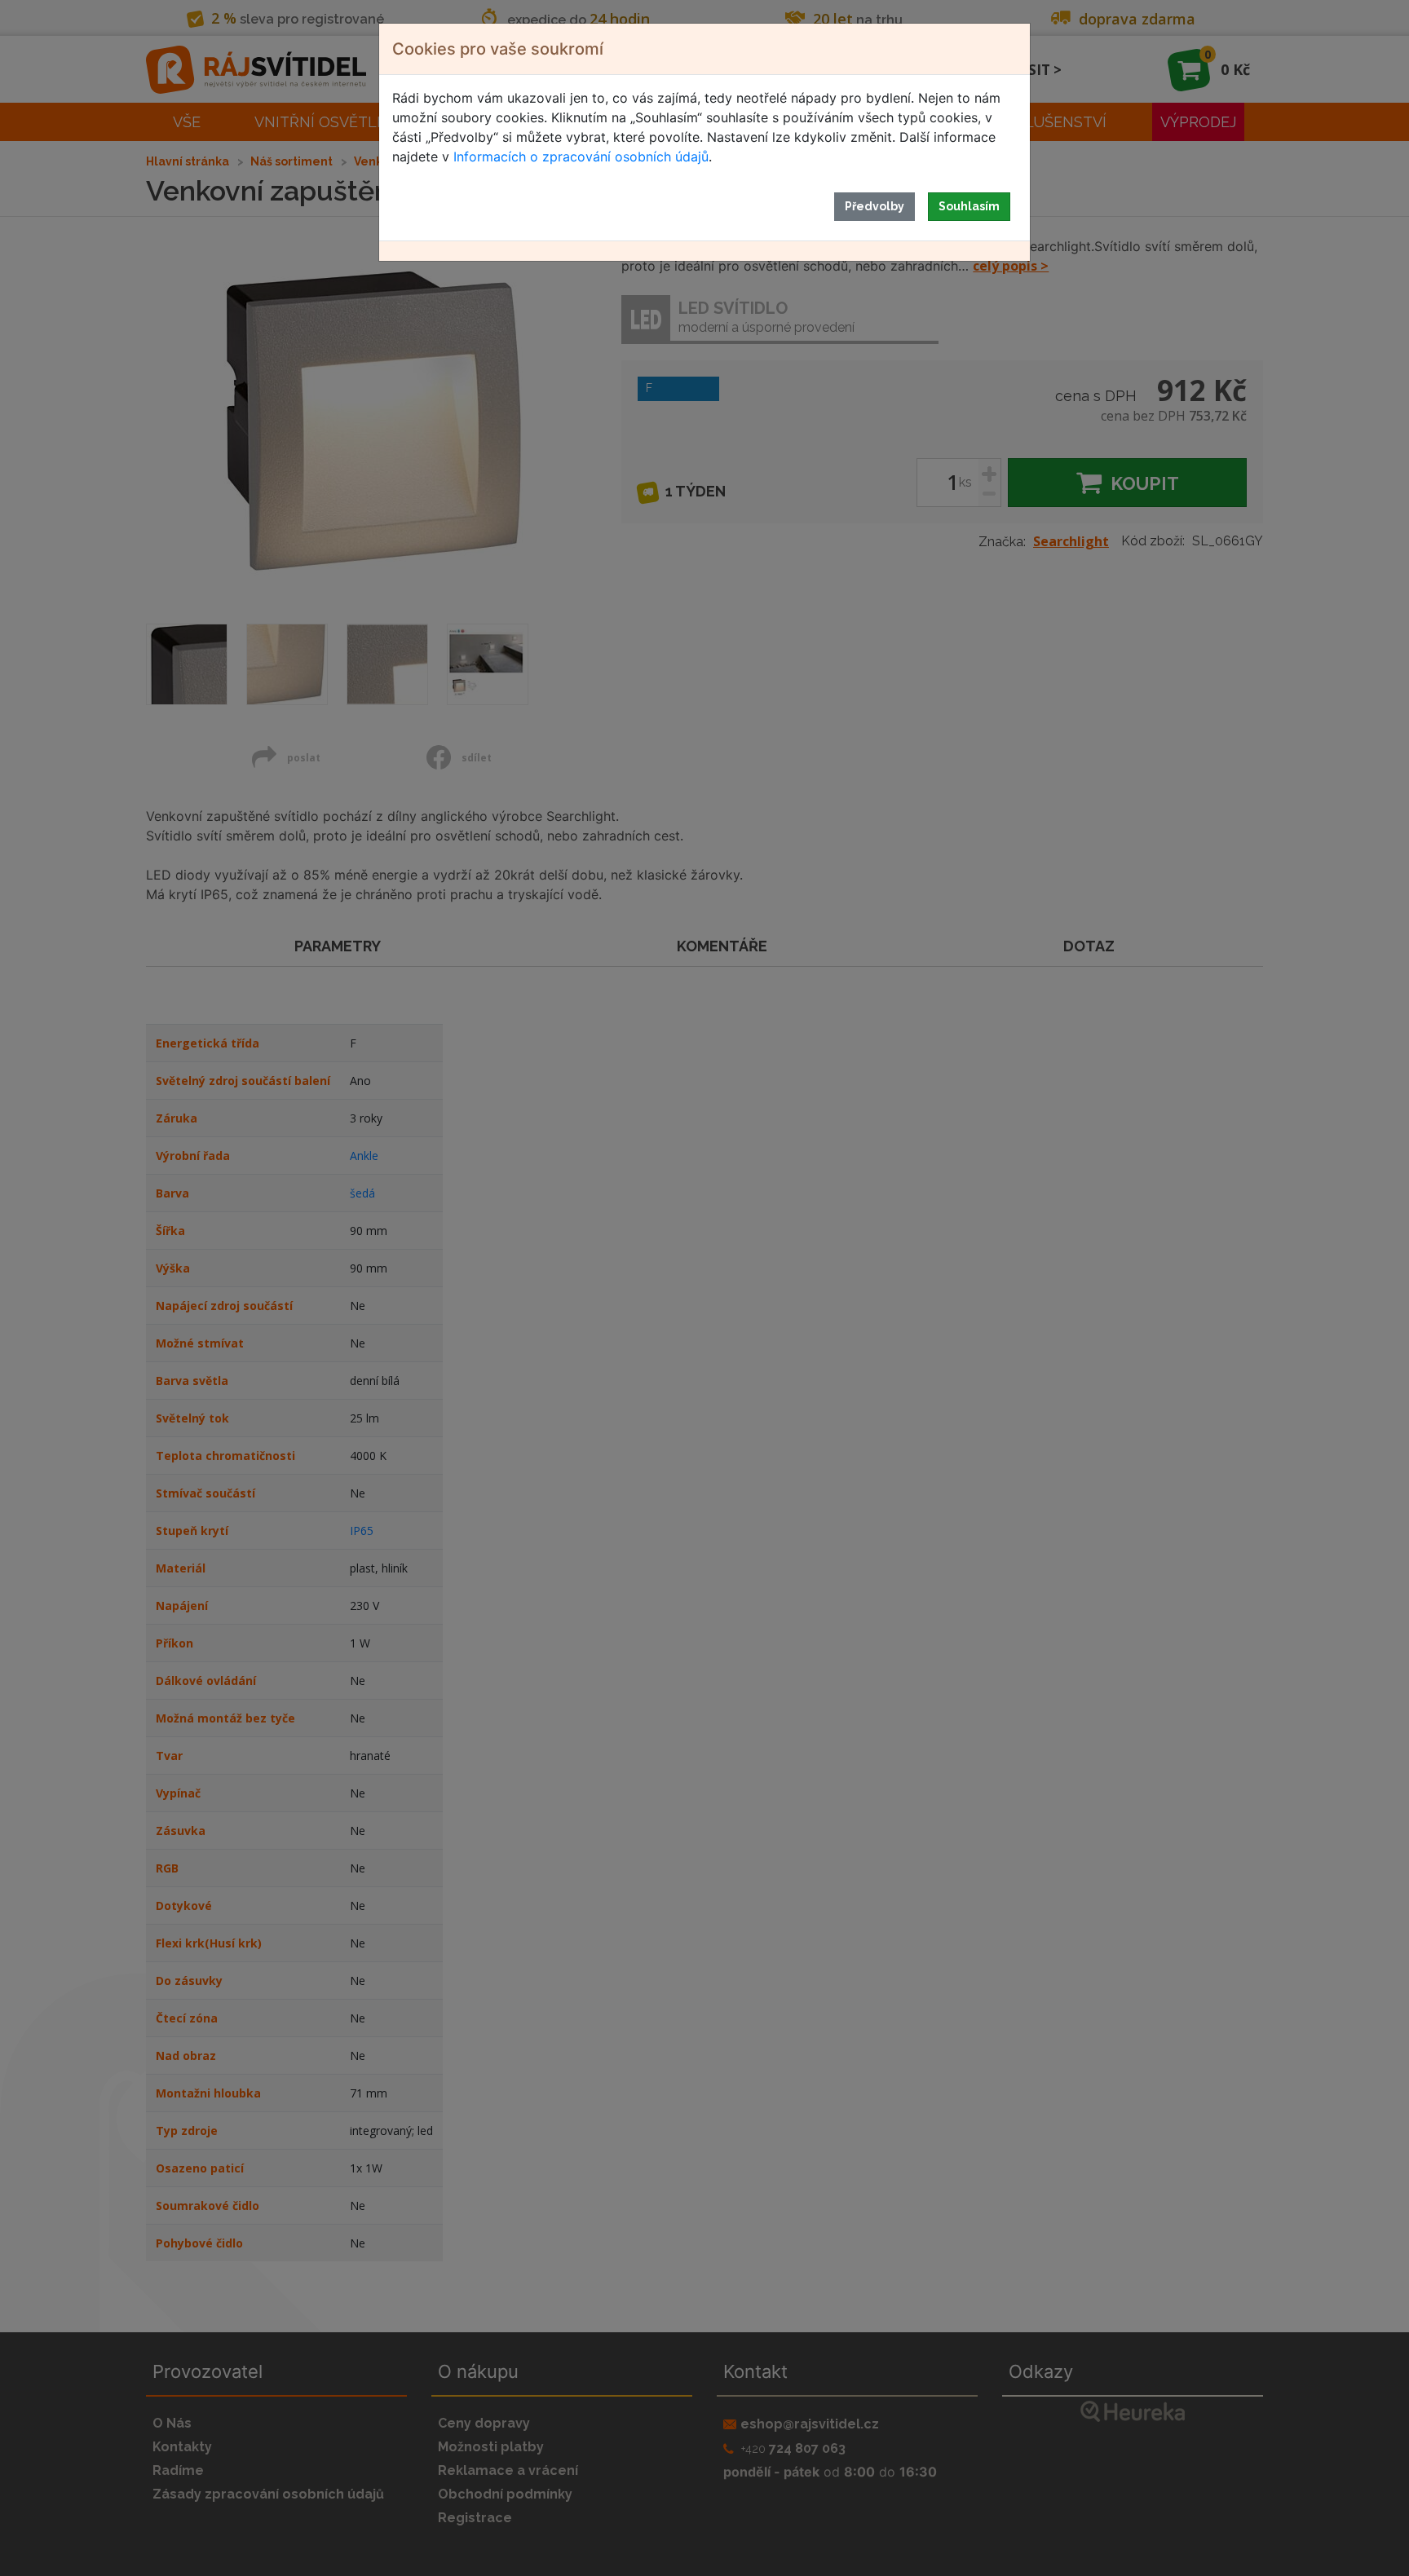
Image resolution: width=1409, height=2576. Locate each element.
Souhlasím (969, 206)
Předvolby (875, 206)
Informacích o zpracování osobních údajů (581, 157)
